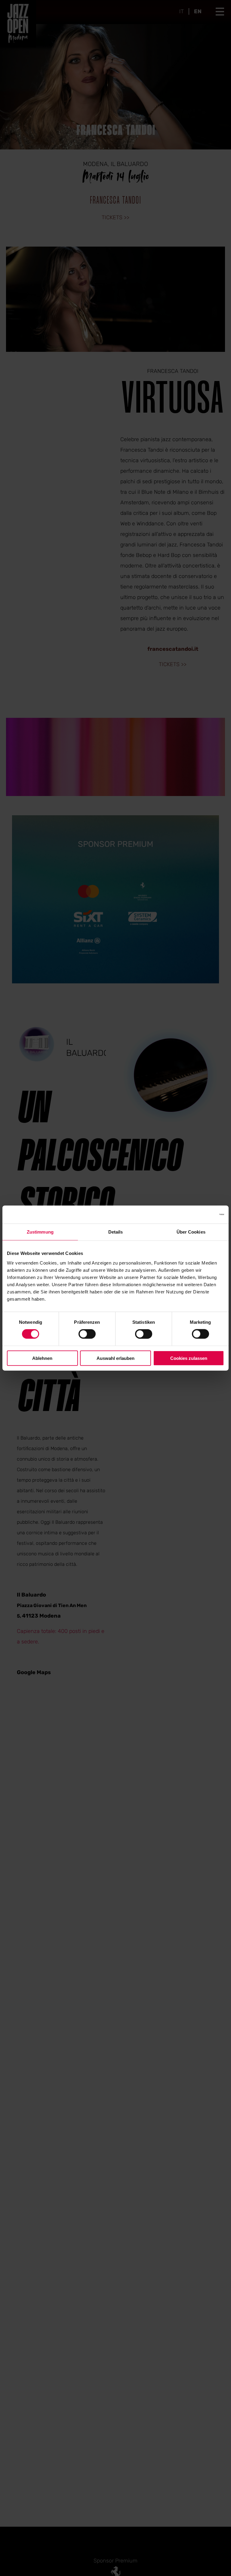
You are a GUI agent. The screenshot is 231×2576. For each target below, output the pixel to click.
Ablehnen (42, 1358)
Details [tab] (116, 1232)
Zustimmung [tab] (40, 1232)
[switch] (87, 1334)
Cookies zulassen (189, 1358)
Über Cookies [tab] (191, 1232)
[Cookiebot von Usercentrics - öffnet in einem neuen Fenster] (198, 1215)
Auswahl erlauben (115, 1358)
